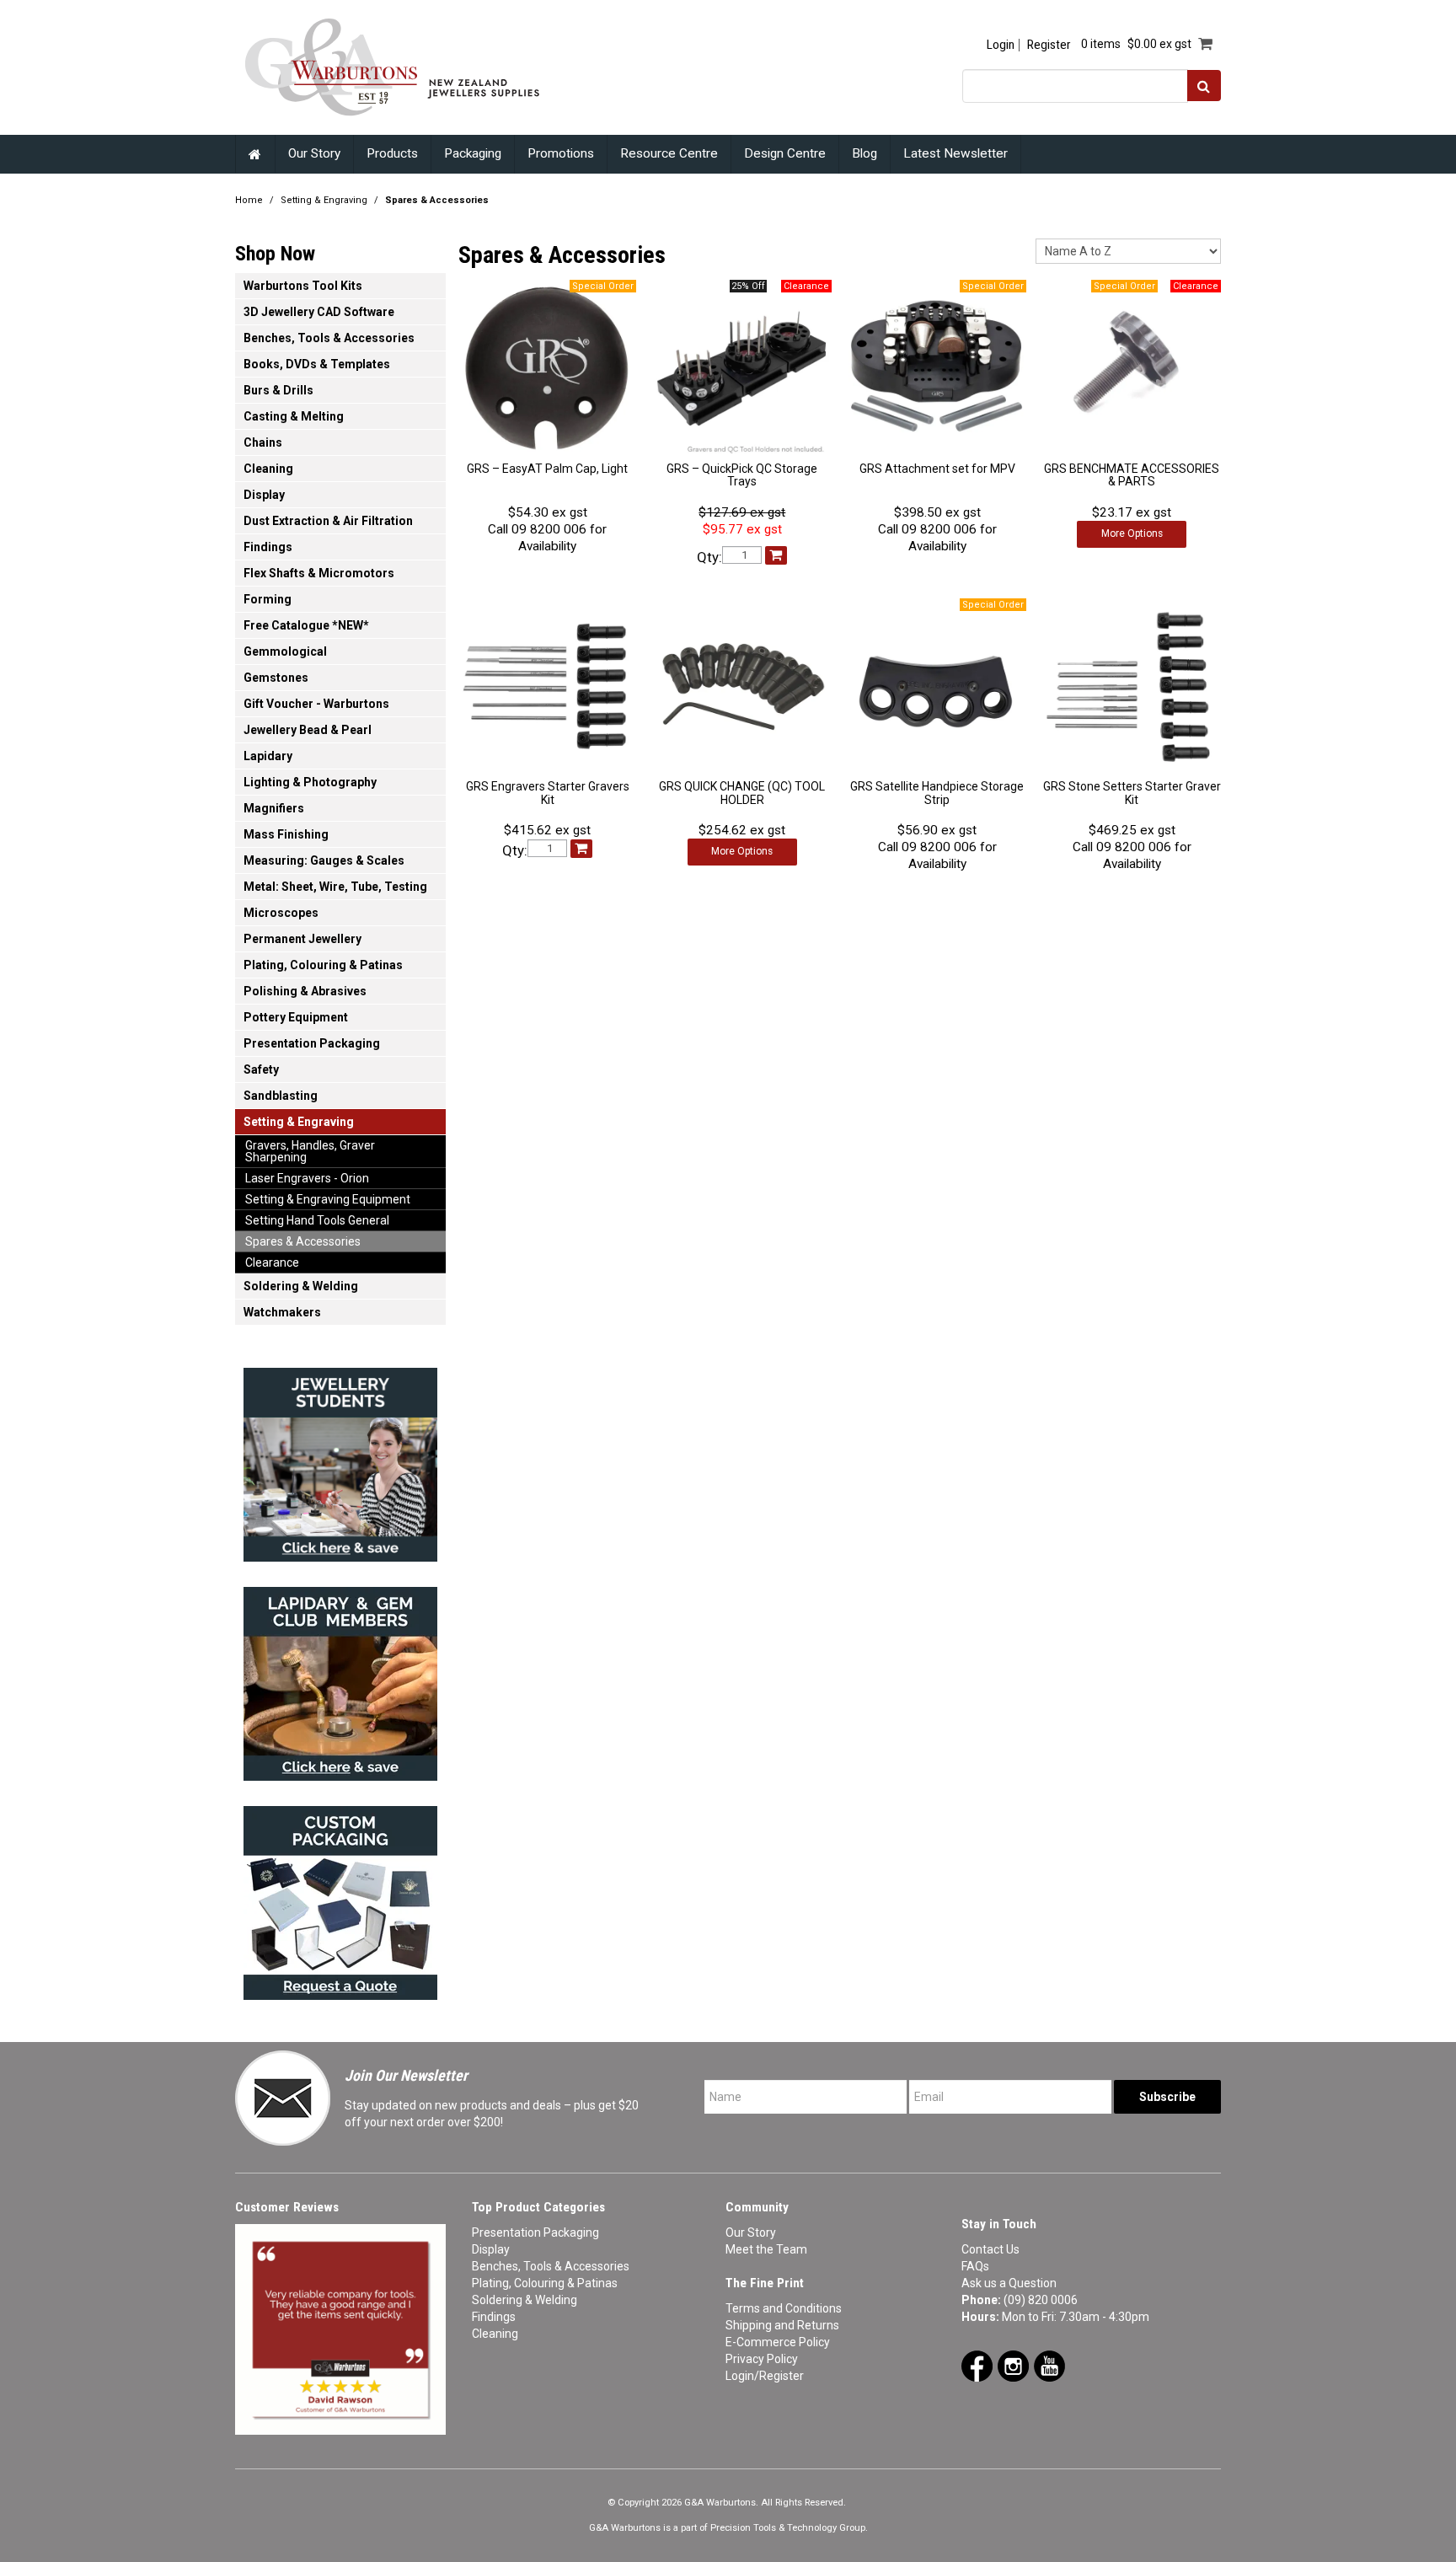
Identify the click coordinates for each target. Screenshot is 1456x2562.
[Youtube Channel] (1049, 2365)
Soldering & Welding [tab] (301, 1286)
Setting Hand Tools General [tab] (317, 1220)
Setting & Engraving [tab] (299, 1122)
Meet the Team (766, 2249)
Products (392, 153)
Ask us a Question (1009, 2283)
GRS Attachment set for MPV (937, 469)
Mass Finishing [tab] (286, 834)
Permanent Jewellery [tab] (302, 939)
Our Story (314, 153)
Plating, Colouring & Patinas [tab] (323, 965)
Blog (864, 153)
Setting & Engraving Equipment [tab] (328, 1199)
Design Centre (785, 153)
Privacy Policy (762, 2359)
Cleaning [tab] (268, 469)
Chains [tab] (263, 442)
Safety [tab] (261, 1069)
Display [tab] (264, 495)
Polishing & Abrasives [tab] (305, 991)
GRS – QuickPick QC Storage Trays (742, 475)
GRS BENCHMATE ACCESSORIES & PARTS (1132, 475)
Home (255, 154)
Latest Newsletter (955, 153)
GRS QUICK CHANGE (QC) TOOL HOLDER (742, 793)
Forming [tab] (268, 599)
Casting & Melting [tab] (294, 416)
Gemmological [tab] (285, 651)
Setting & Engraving (324, 200)
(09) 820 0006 (1041, 2300)
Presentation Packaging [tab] (312, 1043)
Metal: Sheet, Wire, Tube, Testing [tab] (335, 887)
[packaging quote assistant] (340, 1898)
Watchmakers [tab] (282, 1312)
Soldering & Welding (525, 2300)
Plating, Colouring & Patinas (545, 2283)
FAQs (975, 2266)
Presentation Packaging (535, 2232)
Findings (494, 2317)
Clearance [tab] (272, 1262)
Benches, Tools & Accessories (551, 2266)
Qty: (709, 557)
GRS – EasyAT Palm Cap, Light (547, 469)
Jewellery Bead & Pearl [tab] (308, 730)
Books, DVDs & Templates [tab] (317, 364)
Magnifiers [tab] (274, 808)
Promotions (561, 153)
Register (1049, 45)
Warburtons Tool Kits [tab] (303, 286)
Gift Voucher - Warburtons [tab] (316, 704)
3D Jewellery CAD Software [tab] (319, 312)
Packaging (473, 153)
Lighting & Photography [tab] (310, 782)
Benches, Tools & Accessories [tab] (329, 338)
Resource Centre (669, 153)
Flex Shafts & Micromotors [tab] (319, 573)
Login (1001, 45)
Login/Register (765, 2376)
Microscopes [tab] (281, 913)
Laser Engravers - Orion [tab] (307, 1178)
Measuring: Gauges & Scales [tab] (324, 860)
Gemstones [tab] (276, 678)
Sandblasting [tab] (281, 1096)
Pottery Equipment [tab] (296, 1017)
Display (491, 2249)
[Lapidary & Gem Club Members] (340, 1679)
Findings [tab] (268, 547)
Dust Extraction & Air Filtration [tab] (328, 521)
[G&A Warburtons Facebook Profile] (977, 2365)
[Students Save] (340, 1460)
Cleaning (495, 2334)
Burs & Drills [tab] (278, 390)
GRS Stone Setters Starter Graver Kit (1132, 793)
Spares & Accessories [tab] (303, 1241)
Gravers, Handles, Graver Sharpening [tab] (310, 1151)
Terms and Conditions (784, 2308)
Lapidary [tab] (268, 756)
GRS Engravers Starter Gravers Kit (548, 793)
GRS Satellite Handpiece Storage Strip (937, 793)
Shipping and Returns (782, 2325)
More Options (1132, 533)
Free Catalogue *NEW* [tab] (306, 625)
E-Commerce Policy (778, 2342)
